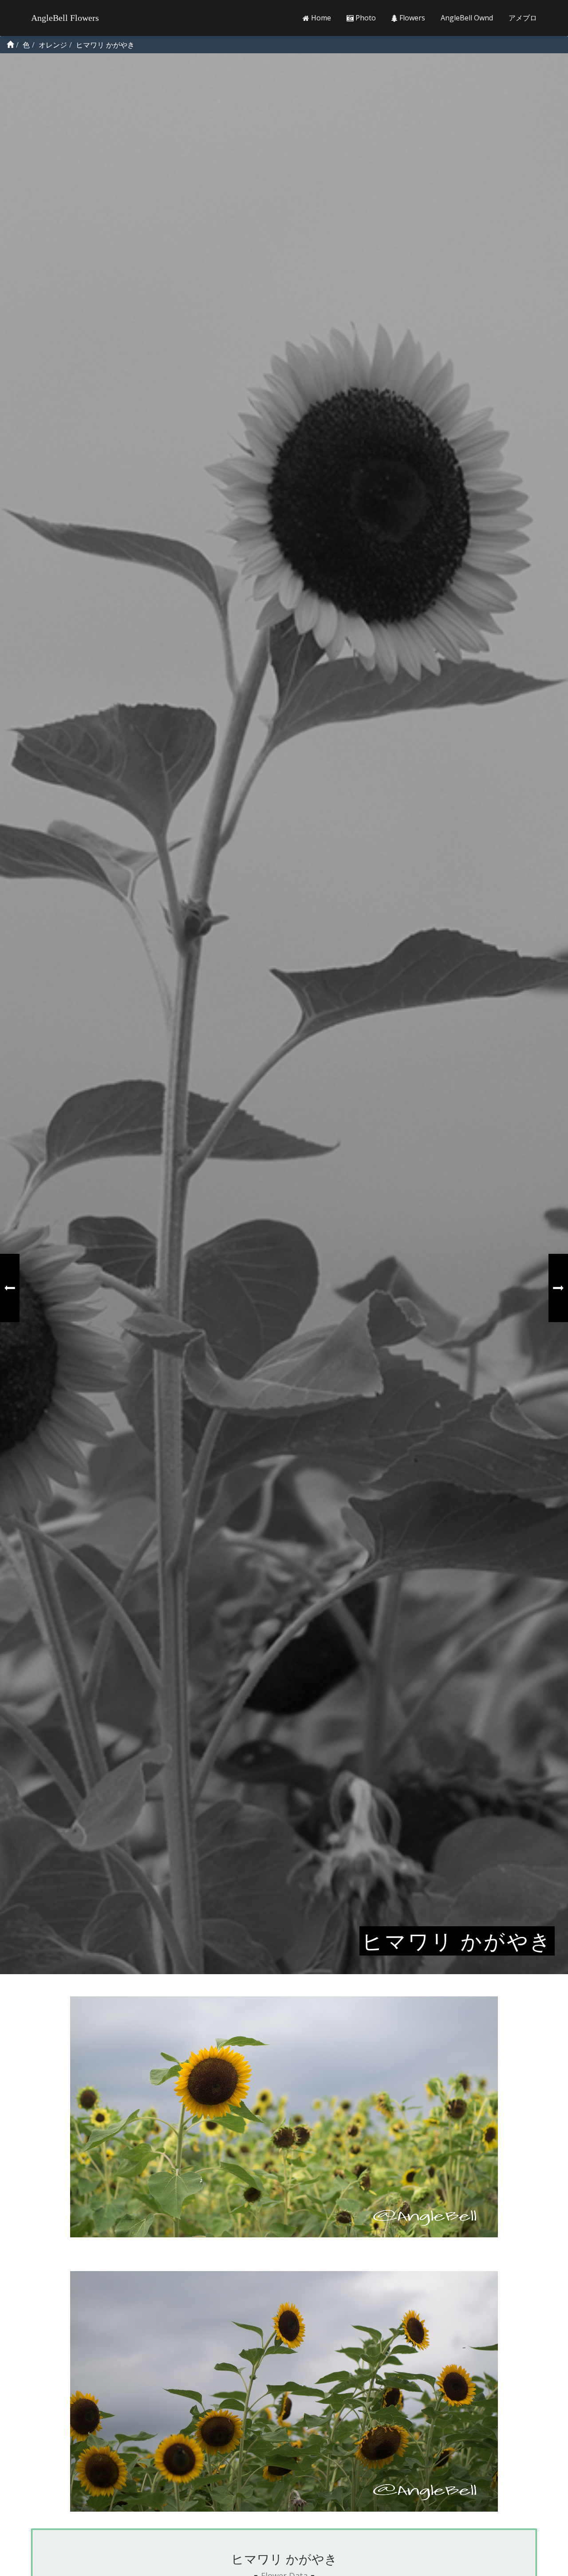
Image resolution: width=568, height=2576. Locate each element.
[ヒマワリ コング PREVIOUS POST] (10, 1288)
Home (320, 18)
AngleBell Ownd (467, 18)
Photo (365, 18)
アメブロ (523, 18)
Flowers (411, 18)
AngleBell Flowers (65, 18)
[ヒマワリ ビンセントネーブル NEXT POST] (558, 1288)
